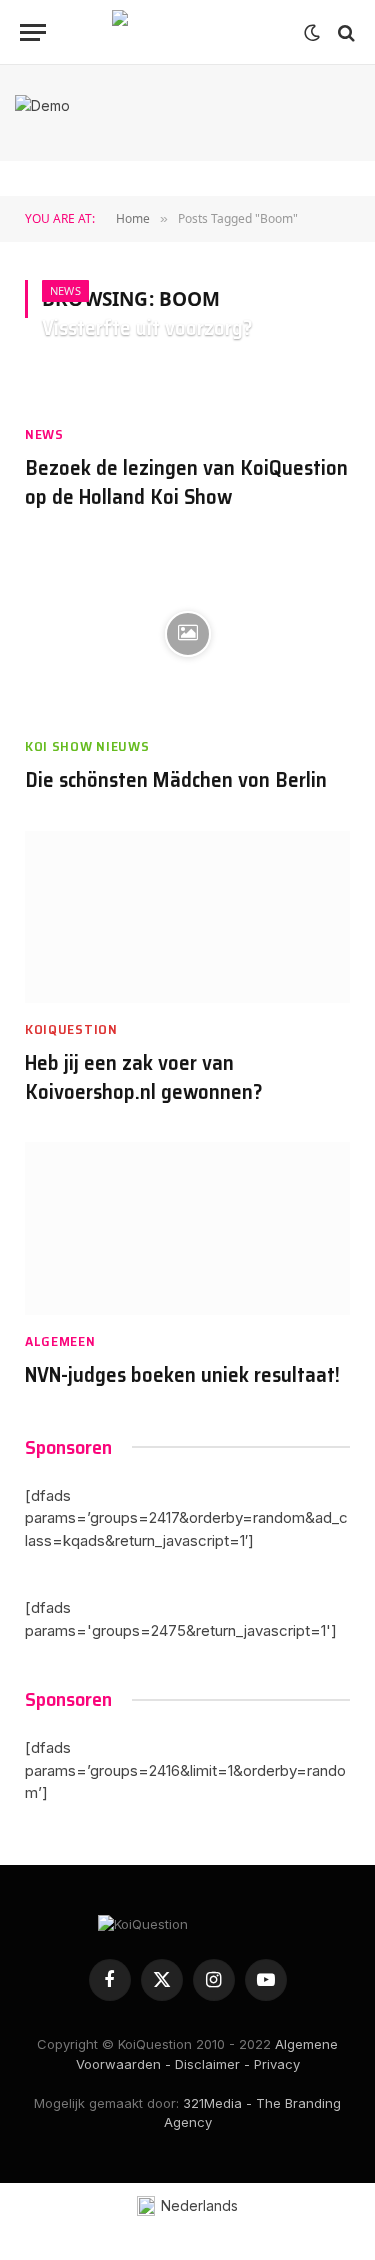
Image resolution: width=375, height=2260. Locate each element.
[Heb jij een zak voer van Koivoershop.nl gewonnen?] (187, 917)
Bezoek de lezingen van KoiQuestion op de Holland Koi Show (186, 482)
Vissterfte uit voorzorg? (147, 327)
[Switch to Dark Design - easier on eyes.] (312, 33)
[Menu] (33, 32)
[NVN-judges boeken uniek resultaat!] (187, 1228)
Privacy (277, 2064)
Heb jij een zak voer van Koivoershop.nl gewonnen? (144, 1077)
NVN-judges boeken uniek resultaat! (182, 1374)
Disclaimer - (212, 2064)
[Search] (344, 32)
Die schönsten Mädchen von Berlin (176, 779)
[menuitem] (187, 2206)
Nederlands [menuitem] (199, 2205)
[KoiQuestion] (187, 32)
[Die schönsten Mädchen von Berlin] (187, 633)
